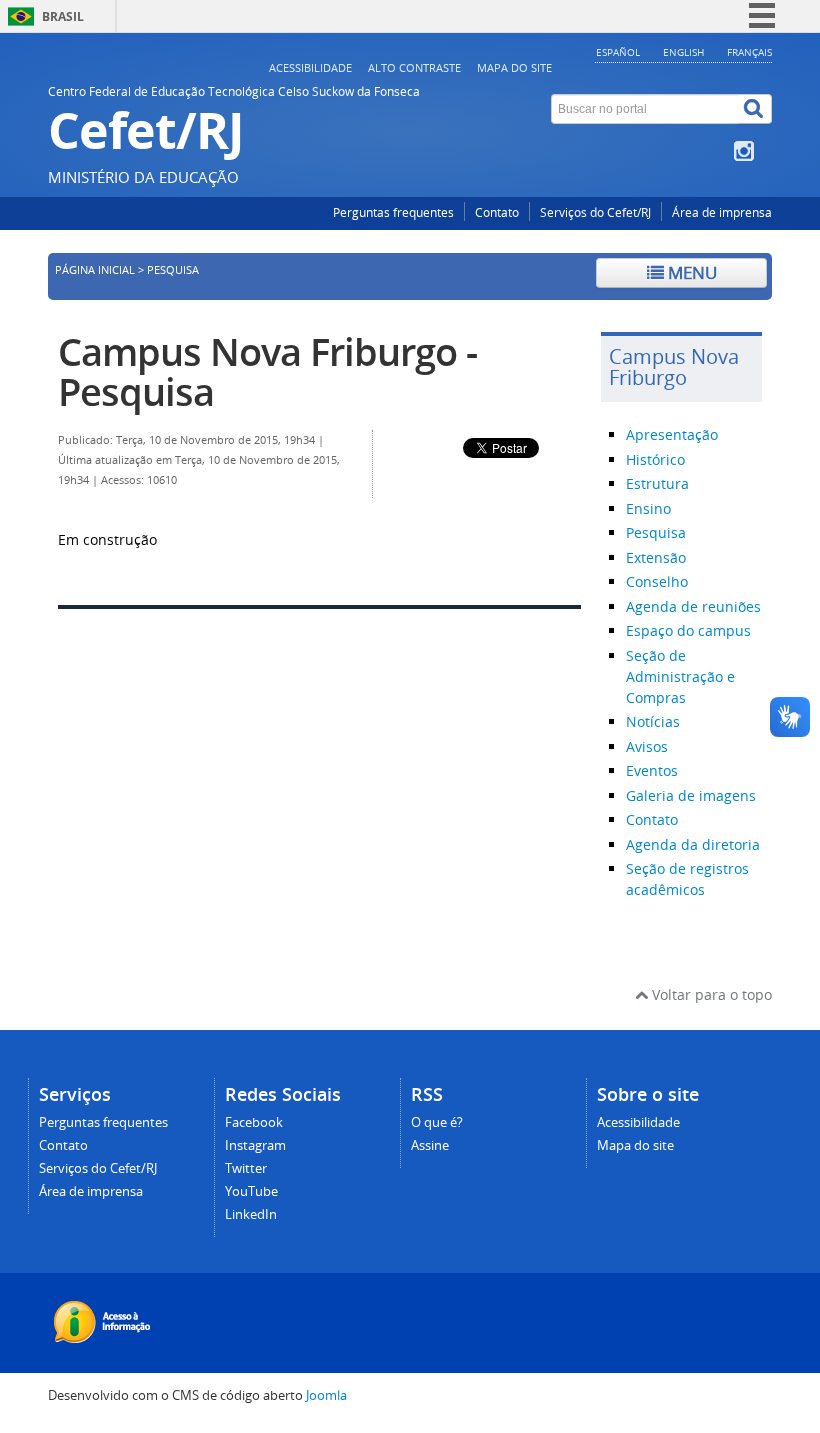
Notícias (653, 721)
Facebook (254, 1122)
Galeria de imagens (691, 795)
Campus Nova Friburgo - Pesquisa (267, 371)
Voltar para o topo (710, 994)
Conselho (657, 581)
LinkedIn (251, 1214)
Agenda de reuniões (693, 606)
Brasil (63, 16)
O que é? (437, 1122)
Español (618, 52)
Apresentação (672, 434)
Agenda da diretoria (693, 844)
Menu (690, 272)
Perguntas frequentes (393, 212)
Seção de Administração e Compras (680, 676)
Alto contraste (414, 67)
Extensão (656, 557)
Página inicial (95, 270)
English (683, 52)
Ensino (648, 508)
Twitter (246, 1168)
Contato (497, 212)
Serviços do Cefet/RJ (595, 212)
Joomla (326, 1395)
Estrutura (657, 483)
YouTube (251, 1191)
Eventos (652, 770)
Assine (430, 1145)
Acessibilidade (310, 67)
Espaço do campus (688, 630)
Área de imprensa (722, 212)
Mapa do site (514, 67)
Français (749, 52)
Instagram (255, 1145)
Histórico (655, 459)
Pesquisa (656, 532)
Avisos (647, 746)
